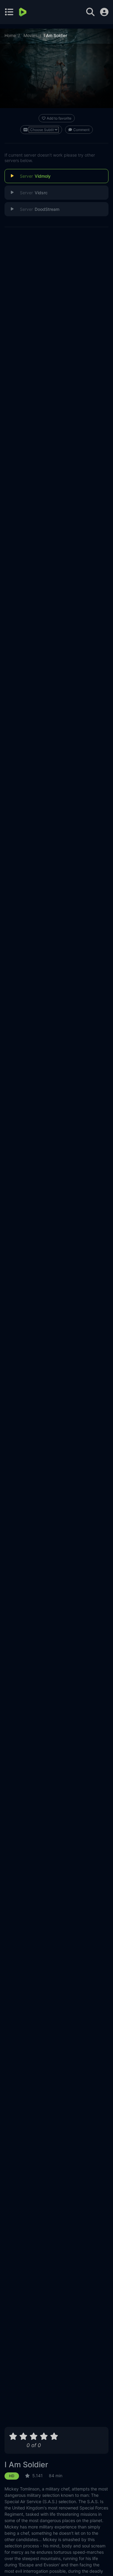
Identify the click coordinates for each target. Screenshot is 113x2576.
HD (12, 2476)
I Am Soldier (26, 2465)
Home (10, 35)
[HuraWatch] (23, 12)
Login (104, 12)
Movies (30, 35)
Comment (81, 130)
